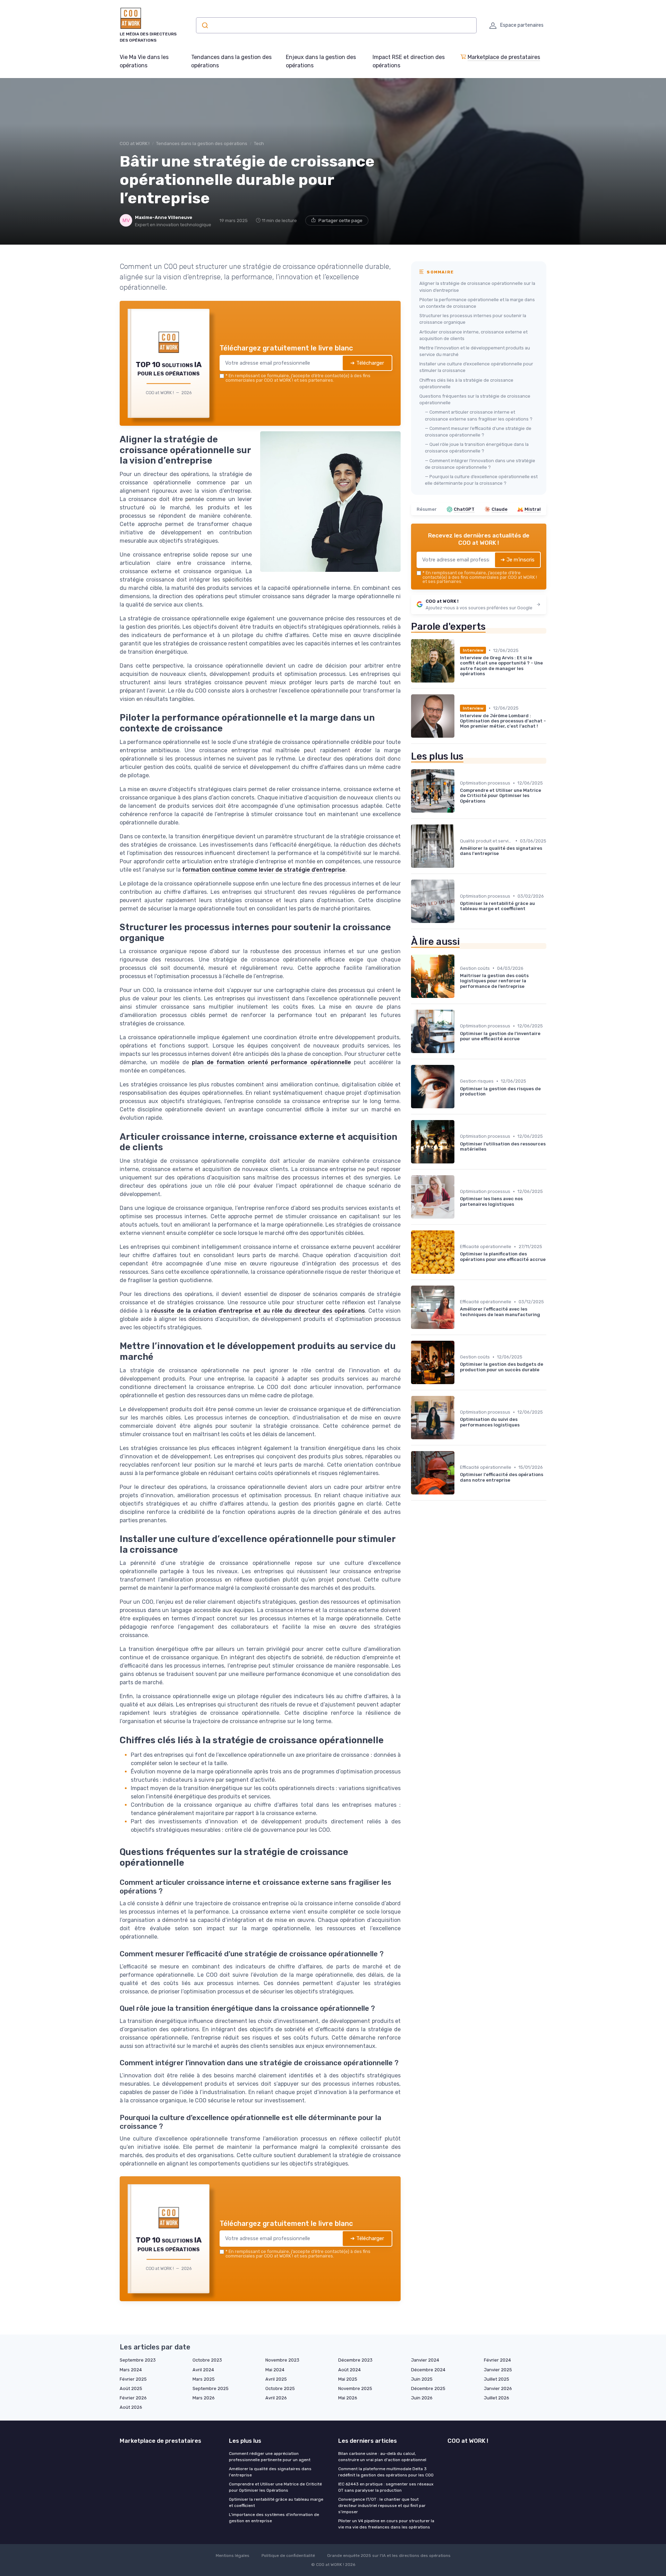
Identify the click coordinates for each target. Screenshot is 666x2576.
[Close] (459, 1236)
